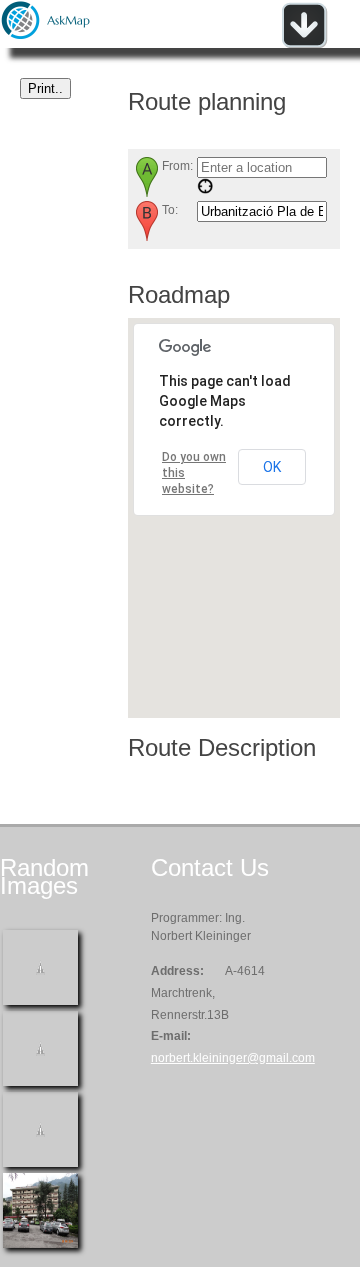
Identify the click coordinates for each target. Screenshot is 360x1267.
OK (272, 467)
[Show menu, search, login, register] (304, 44)
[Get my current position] (205, 190)
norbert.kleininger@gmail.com (233, 1058)
